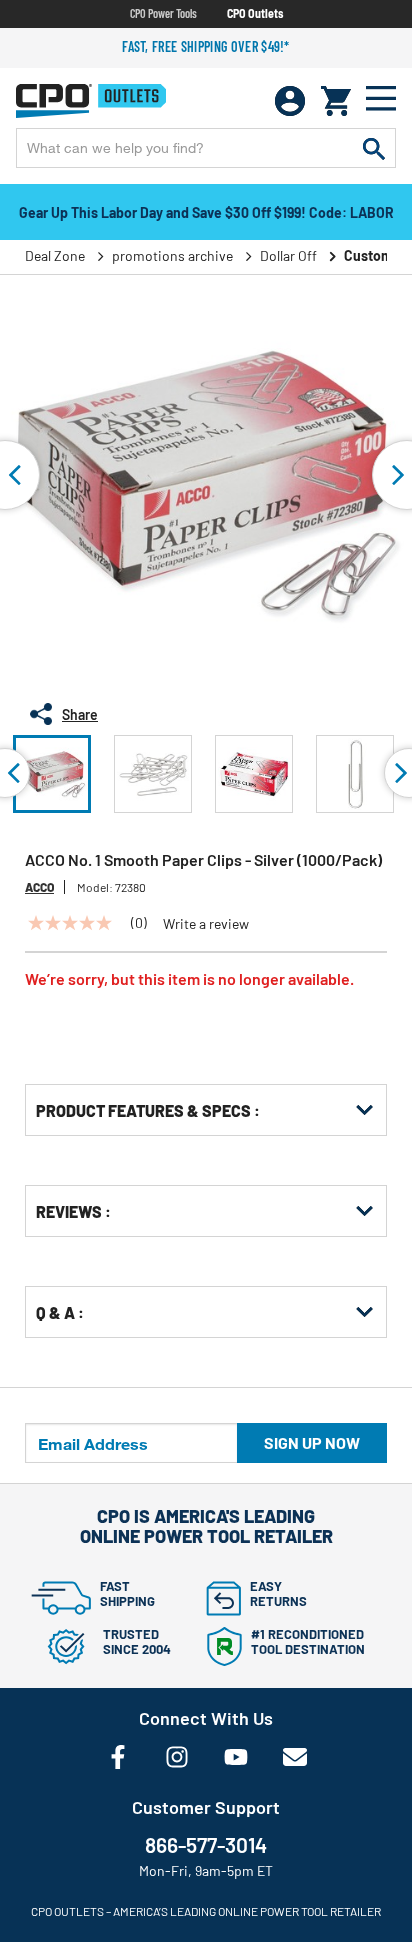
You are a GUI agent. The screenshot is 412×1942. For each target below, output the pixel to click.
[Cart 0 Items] (336, 101)
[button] (52, 774)
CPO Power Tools (163, 13)
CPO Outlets (255, 13)
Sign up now (312, 1442)
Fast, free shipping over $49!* (206, 46)
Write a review (206, 924)
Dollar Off (288, 255)
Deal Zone (55, 255)
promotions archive (172, 255)
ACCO (39, 887)
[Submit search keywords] (374, 148)
